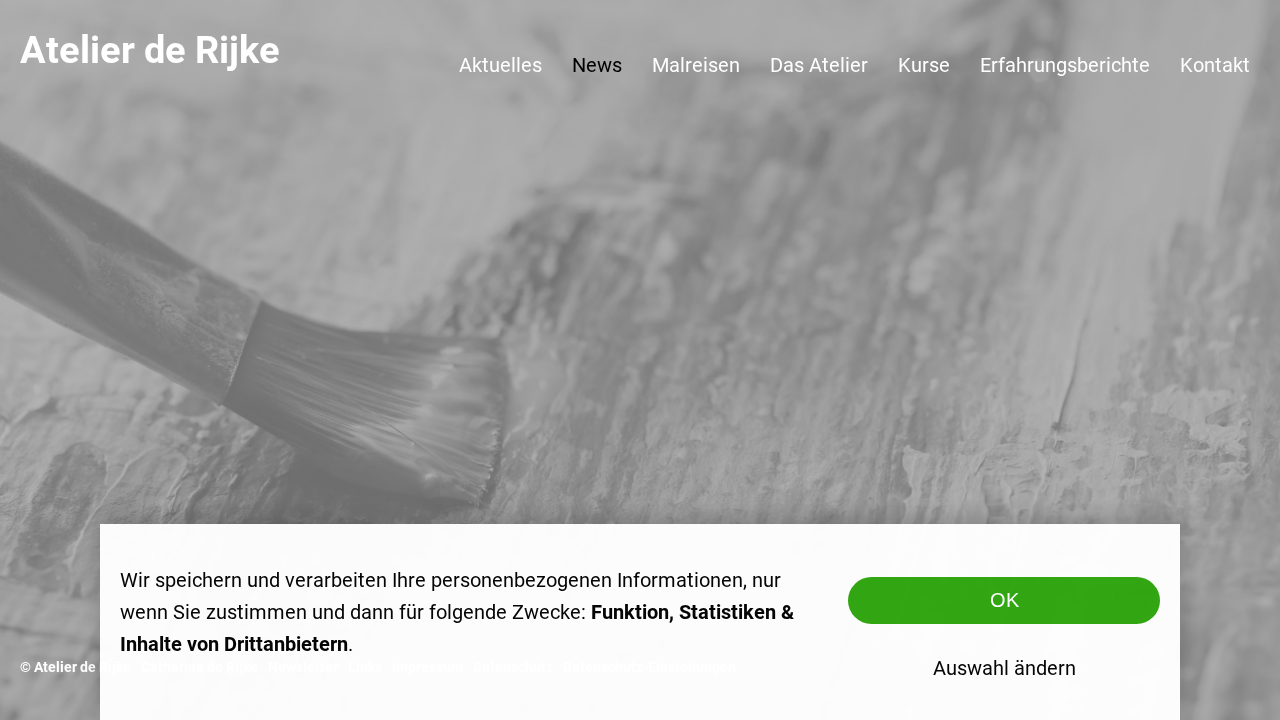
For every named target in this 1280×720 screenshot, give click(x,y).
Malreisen (696, 65)
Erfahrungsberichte (1065, 65)
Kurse (924, 65)
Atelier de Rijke (150, 50)
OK (1004, 600)
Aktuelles (500, 65)
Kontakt (1215, 65)
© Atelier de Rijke (75, 667)
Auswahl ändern (1004, 668)
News (597, 65)
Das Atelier (819, 65)
